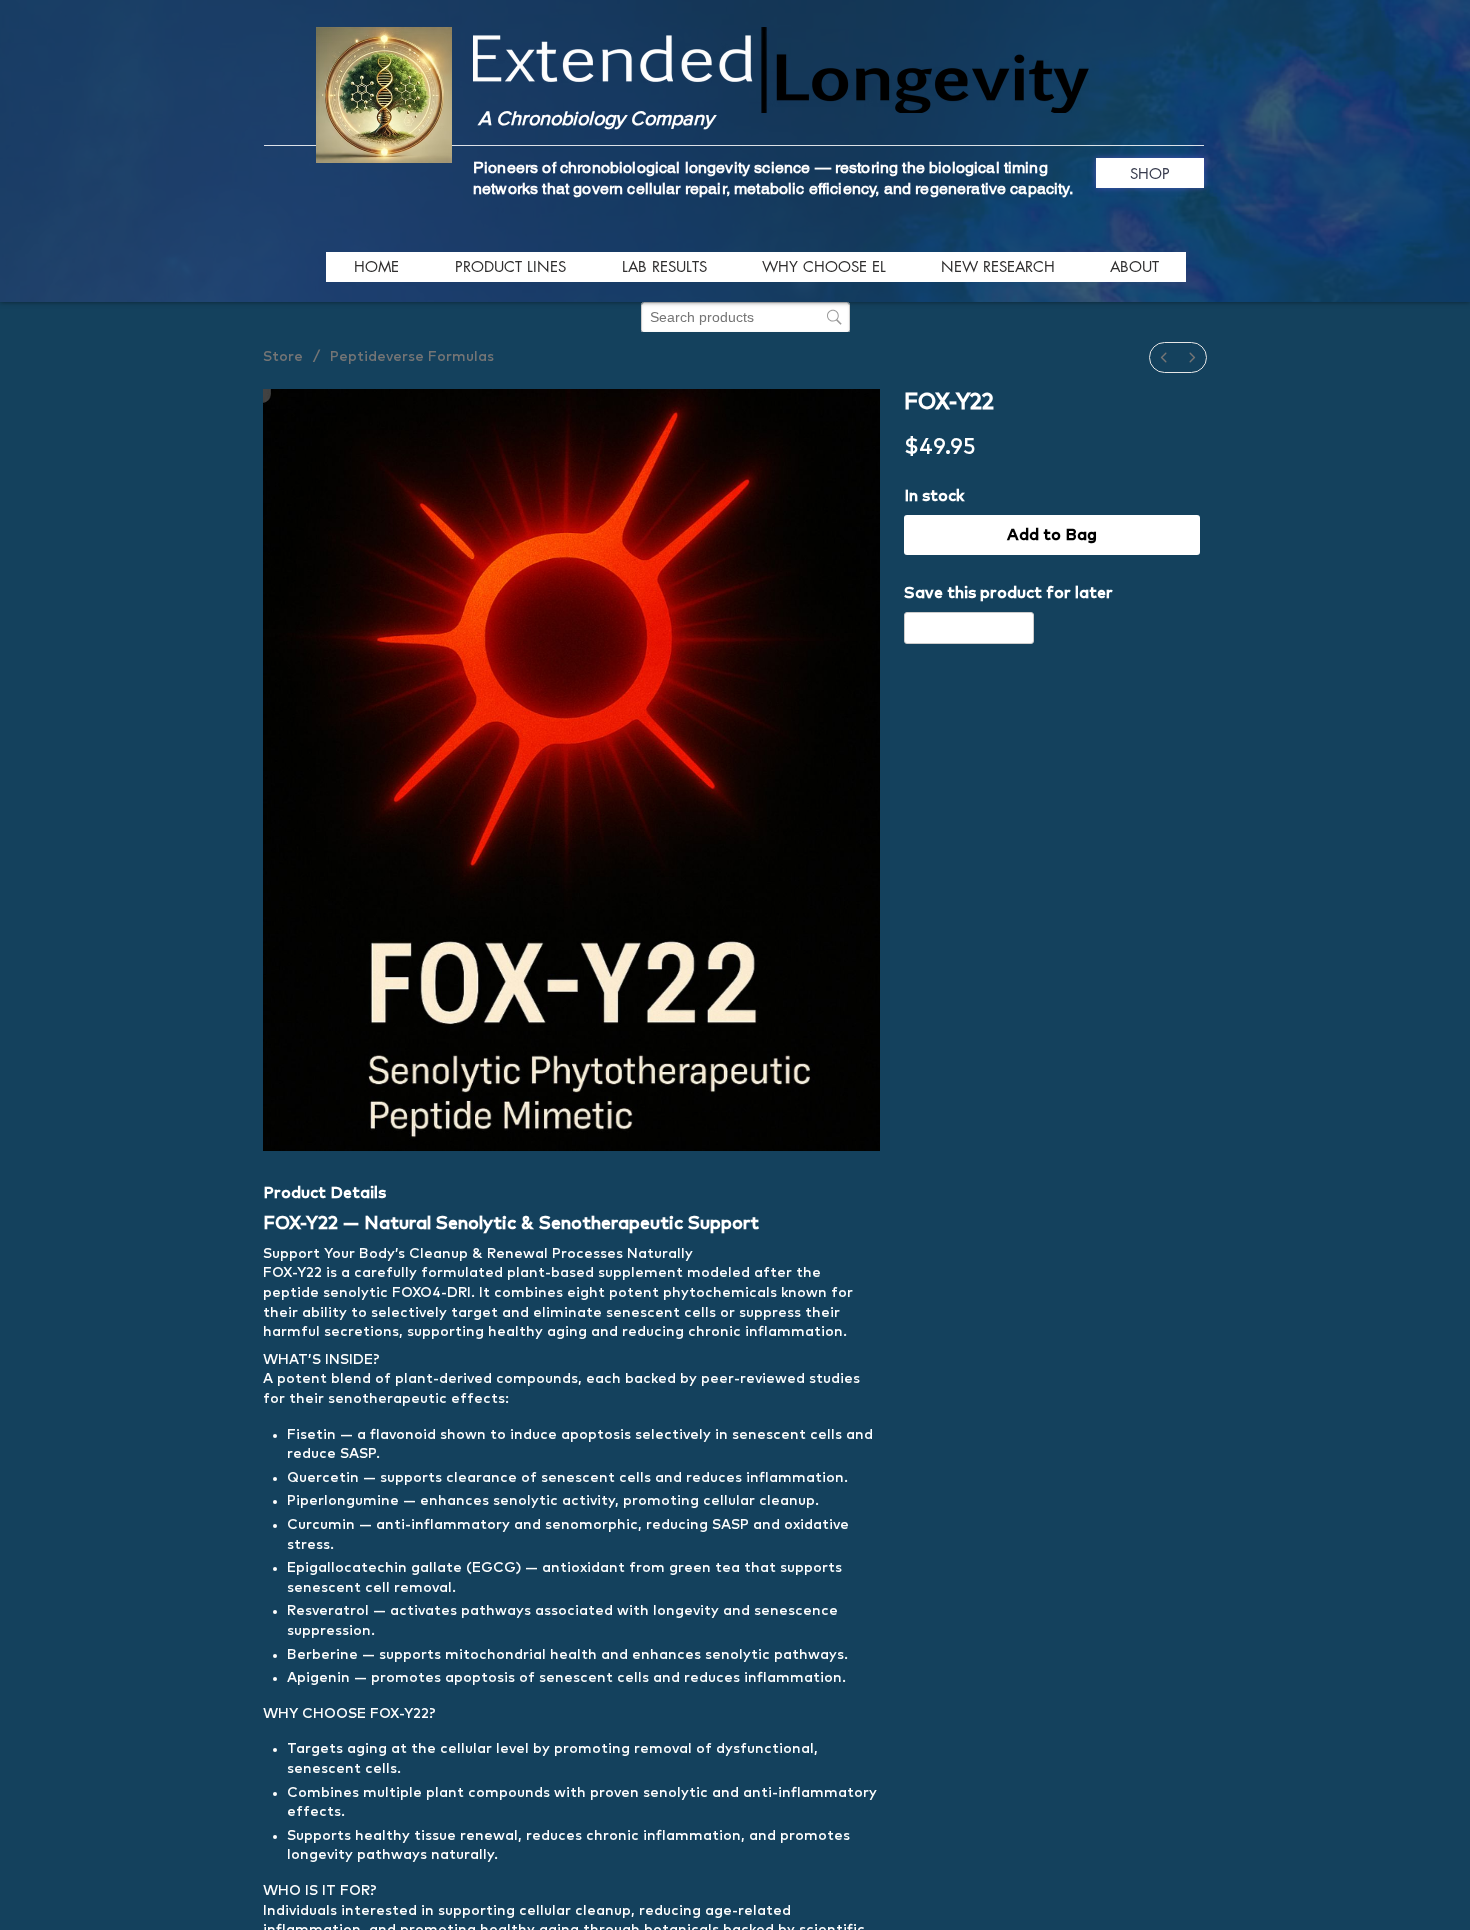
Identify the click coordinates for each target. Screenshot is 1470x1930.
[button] (509, 267)
